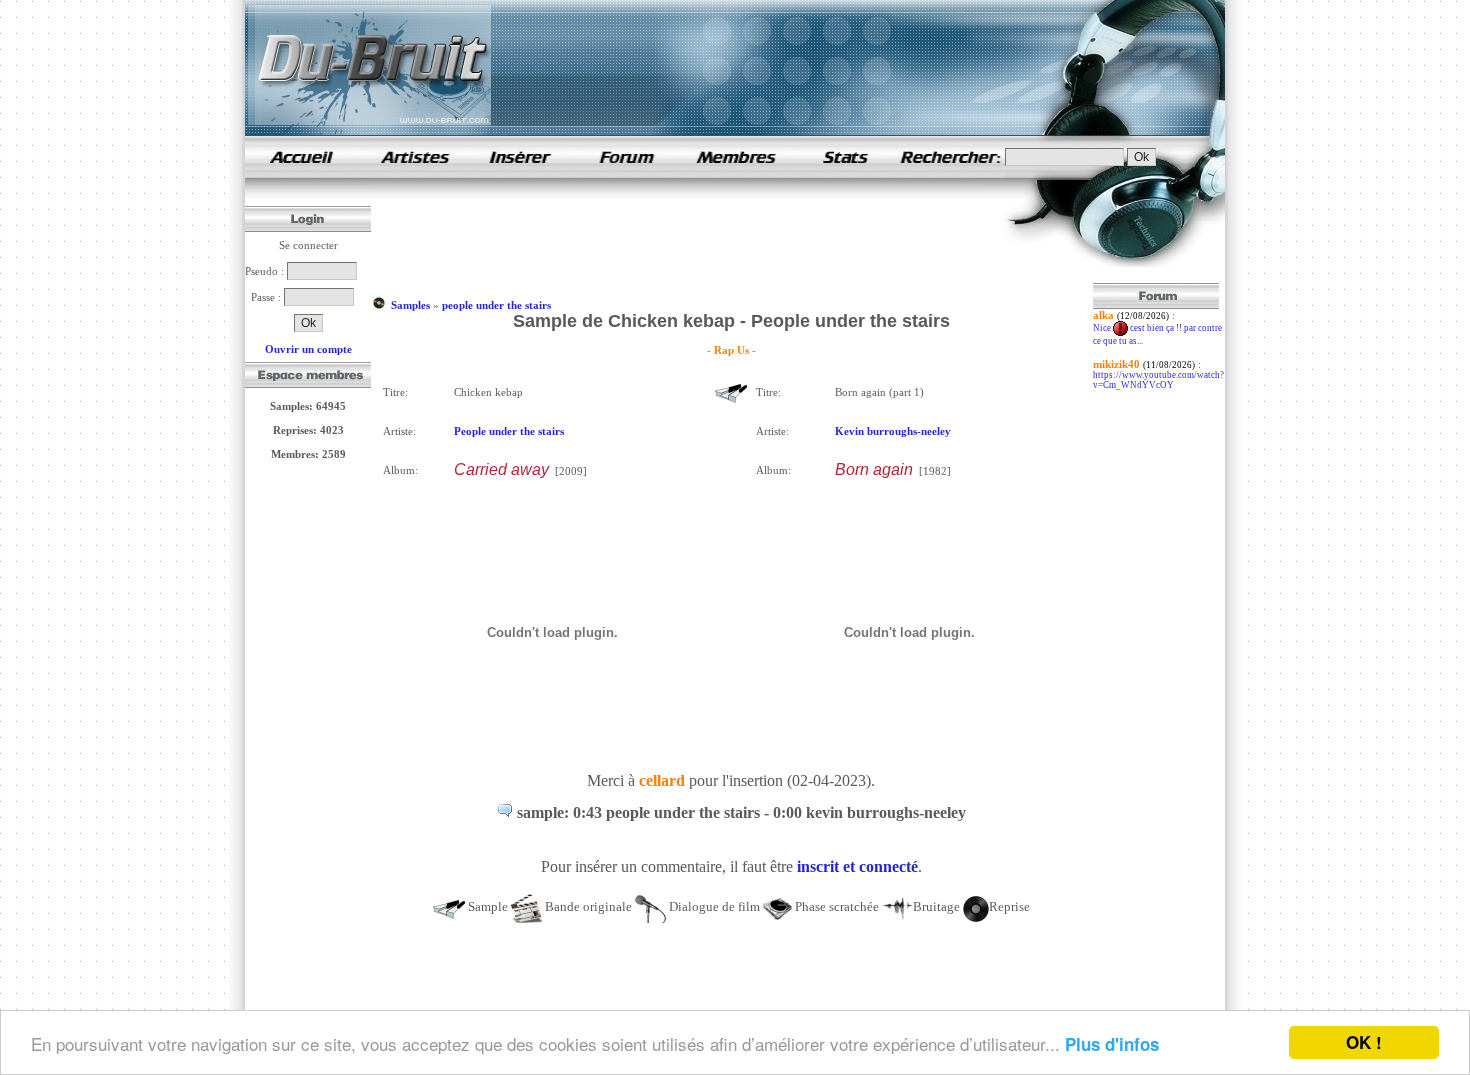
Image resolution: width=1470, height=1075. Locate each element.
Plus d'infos (1112, 1044)
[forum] (627, 174)
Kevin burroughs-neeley (893, 431)
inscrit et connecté (857, 866)
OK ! (1364, 1042)
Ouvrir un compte (308, 349)
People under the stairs (509, 431)
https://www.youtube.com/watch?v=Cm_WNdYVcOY (1158, 380)
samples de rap (301, 156)
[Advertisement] (737, 238)
